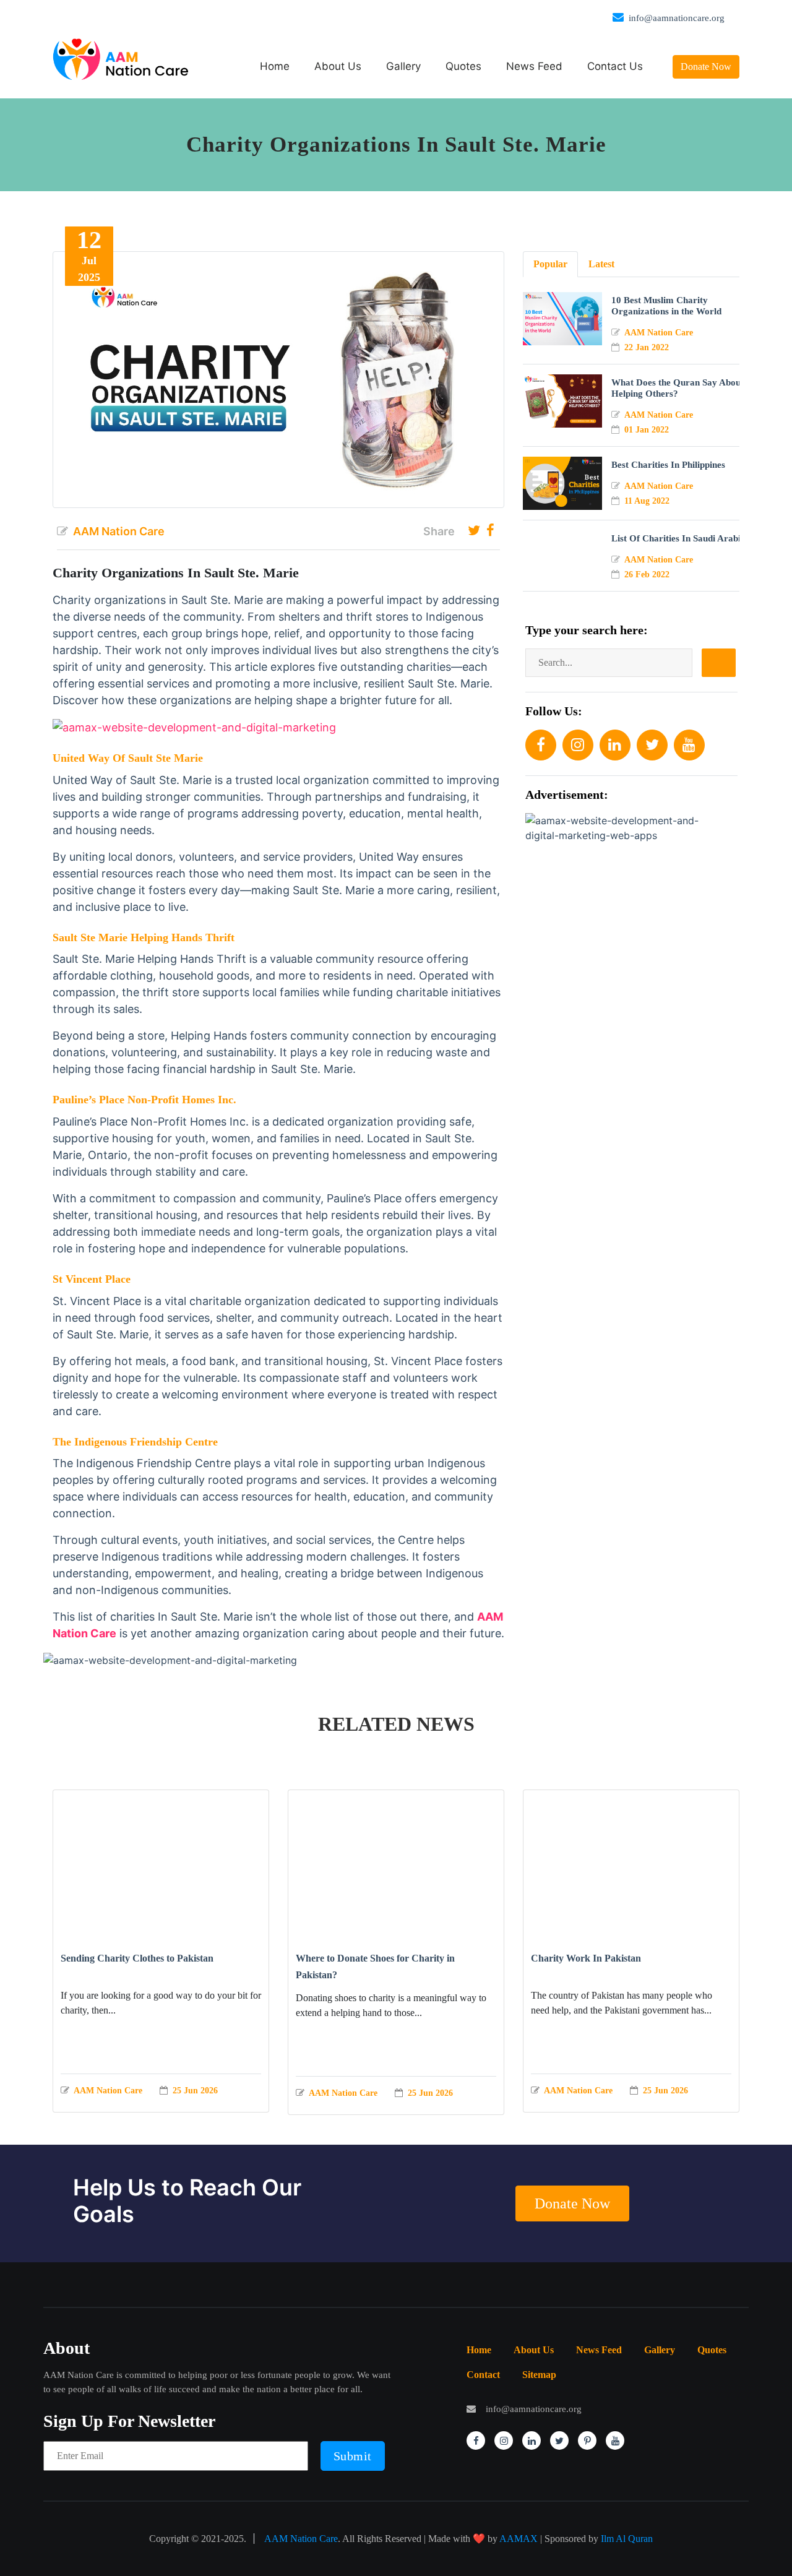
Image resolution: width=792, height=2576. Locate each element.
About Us (338, 66)
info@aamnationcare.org (677, 18)
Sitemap (539, 2375)
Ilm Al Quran (627, 2539)
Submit (353, 2456)
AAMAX (519, 2539)
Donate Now (706, 67)
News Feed (534, 66)
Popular (550, 264)
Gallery (403, 66)
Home (275, 66)
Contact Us (615, 66)
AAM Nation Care (301, 2539)
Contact (483, 2375)
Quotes (463, 66)
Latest (601, 264)
